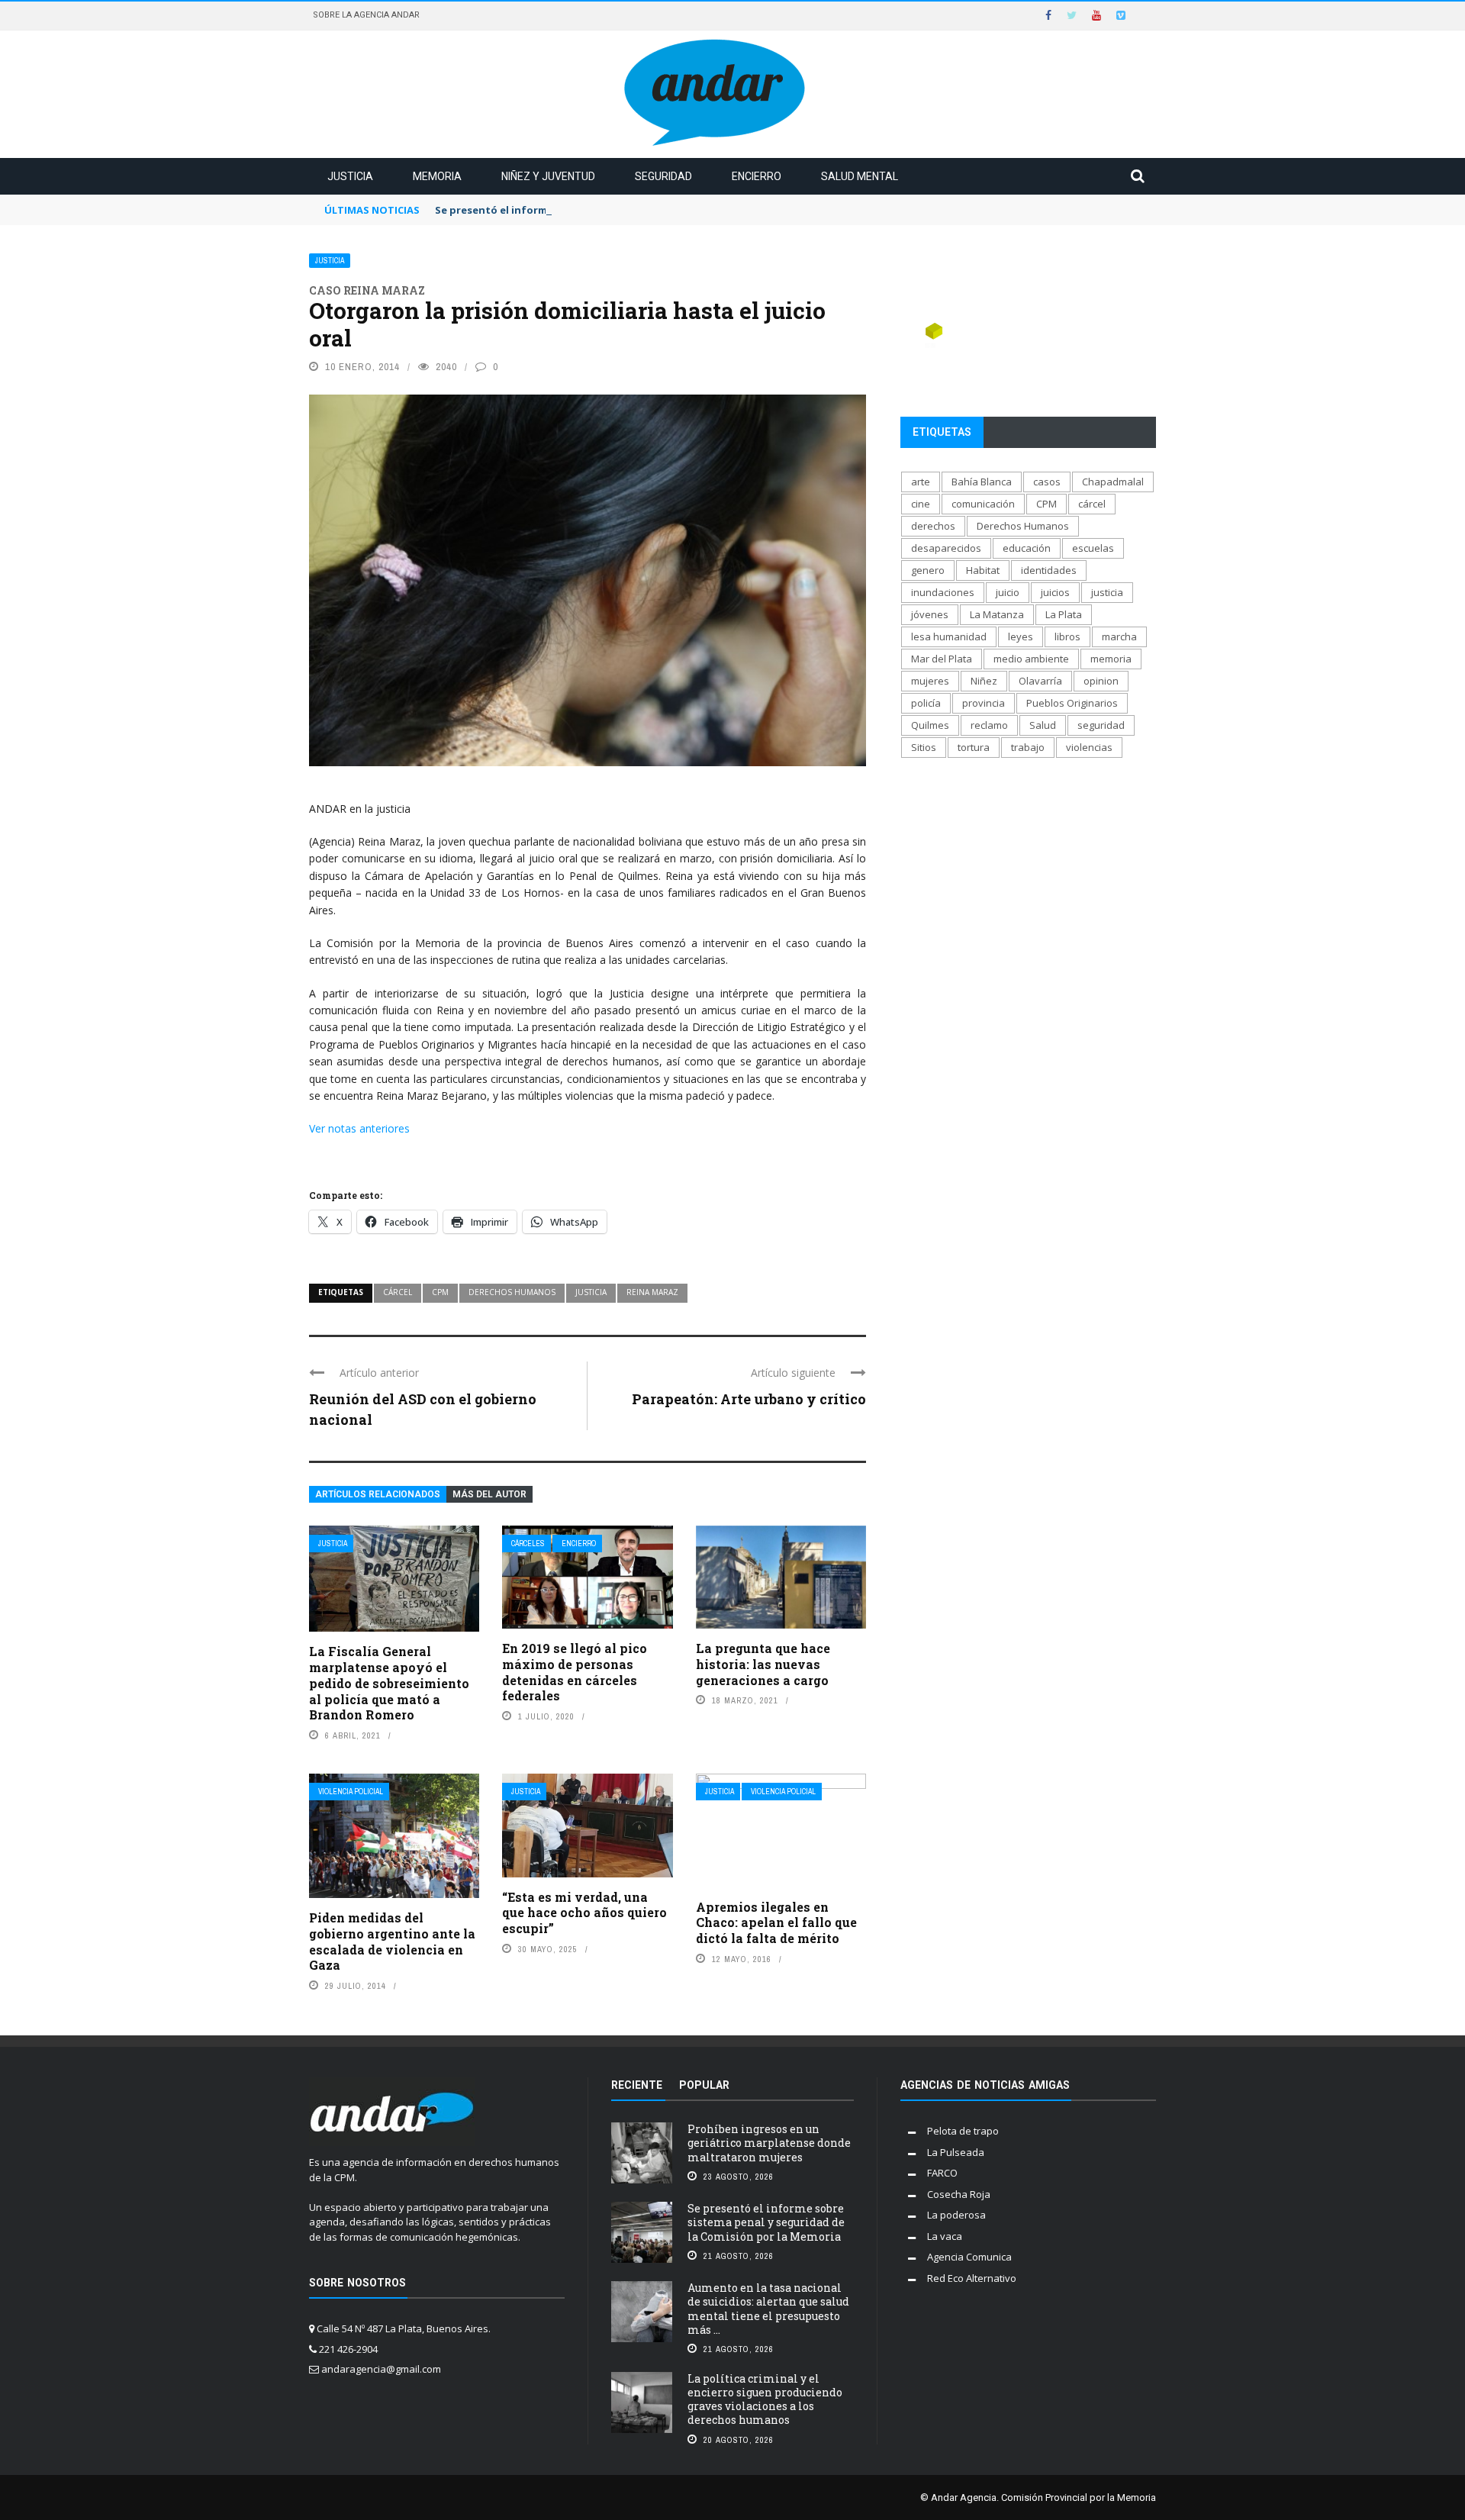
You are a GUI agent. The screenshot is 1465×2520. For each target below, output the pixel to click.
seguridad (1101, 725)
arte (921, 482)
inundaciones (943, 592)
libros (1067, 636)
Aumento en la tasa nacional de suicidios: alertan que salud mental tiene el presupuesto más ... (768, 2309)
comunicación (983, 504)
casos (1047, 482)
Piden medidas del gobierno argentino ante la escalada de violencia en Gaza (392, 1941)
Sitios (924, 747)
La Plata (1064, 614)
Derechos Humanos (512, 1292)
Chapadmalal (1113, 482)
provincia (984, 703)
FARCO (942, 2173)
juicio (1008, 592)
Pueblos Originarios (1072, 703)
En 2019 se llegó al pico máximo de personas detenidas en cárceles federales (575, 1672)
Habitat (983, 570)
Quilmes (930, 725)
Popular (704, 2085)
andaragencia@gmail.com (381, 2369)
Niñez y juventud (548, 176)
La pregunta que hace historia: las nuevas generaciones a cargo (763, 1664)
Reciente (637, 2085)
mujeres (930, 681)
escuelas (1093, 548)
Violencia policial (351, 1792)
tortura (974, 747)
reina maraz (652, 1292)
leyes (1021, 636)
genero (928, 570)
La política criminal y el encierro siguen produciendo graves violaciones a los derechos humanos (765, 2399)
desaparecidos (946, 548)
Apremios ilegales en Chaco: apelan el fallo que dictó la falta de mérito (776, 1923)
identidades (1049, 570)
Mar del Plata (942, 659)
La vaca (945, 2236)
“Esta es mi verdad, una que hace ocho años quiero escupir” (584, 1913)
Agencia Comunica (969, 2257)
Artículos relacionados (378, 1494)
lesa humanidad (949, 636)
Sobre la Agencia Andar (366, 15)
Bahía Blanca (982, 482)
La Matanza (997, 614)
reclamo (989, 725)
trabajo (1028, 747)
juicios (1055, 592)
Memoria (437, 176)
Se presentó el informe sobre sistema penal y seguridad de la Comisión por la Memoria (656, 210)
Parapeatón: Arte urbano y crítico (749, 1399)
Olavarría (1040, 681)
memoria (1111, 659)
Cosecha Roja (959, 2194)
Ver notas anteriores (359, 1128)
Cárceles (528, 1544)
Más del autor (489, 1494)
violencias (1089, 747)
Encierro (757, 176)
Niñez (984, 681)
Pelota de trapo (963, 2131)
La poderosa (956, 2215)
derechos (933, 526)
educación (1027, 548)
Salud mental (860, 176)
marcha (1119, 636)
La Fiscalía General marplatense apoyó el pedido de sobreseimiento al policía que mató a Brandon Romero (389, 1683)
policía (926, 703)
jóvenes (930, 614)
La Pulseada (956, 2152)
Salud (1043, 725)
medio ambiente (1031, 659)
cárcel (398, 1292)
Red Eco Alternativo (972, 2278)
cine (921, 504)
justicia (591, 1292)
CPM (440, 1292)
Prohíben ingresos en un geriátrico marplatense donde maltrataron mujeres (769, 2143)
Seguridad (663, 176)
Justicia (350, 176)
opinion (1101, 681)
